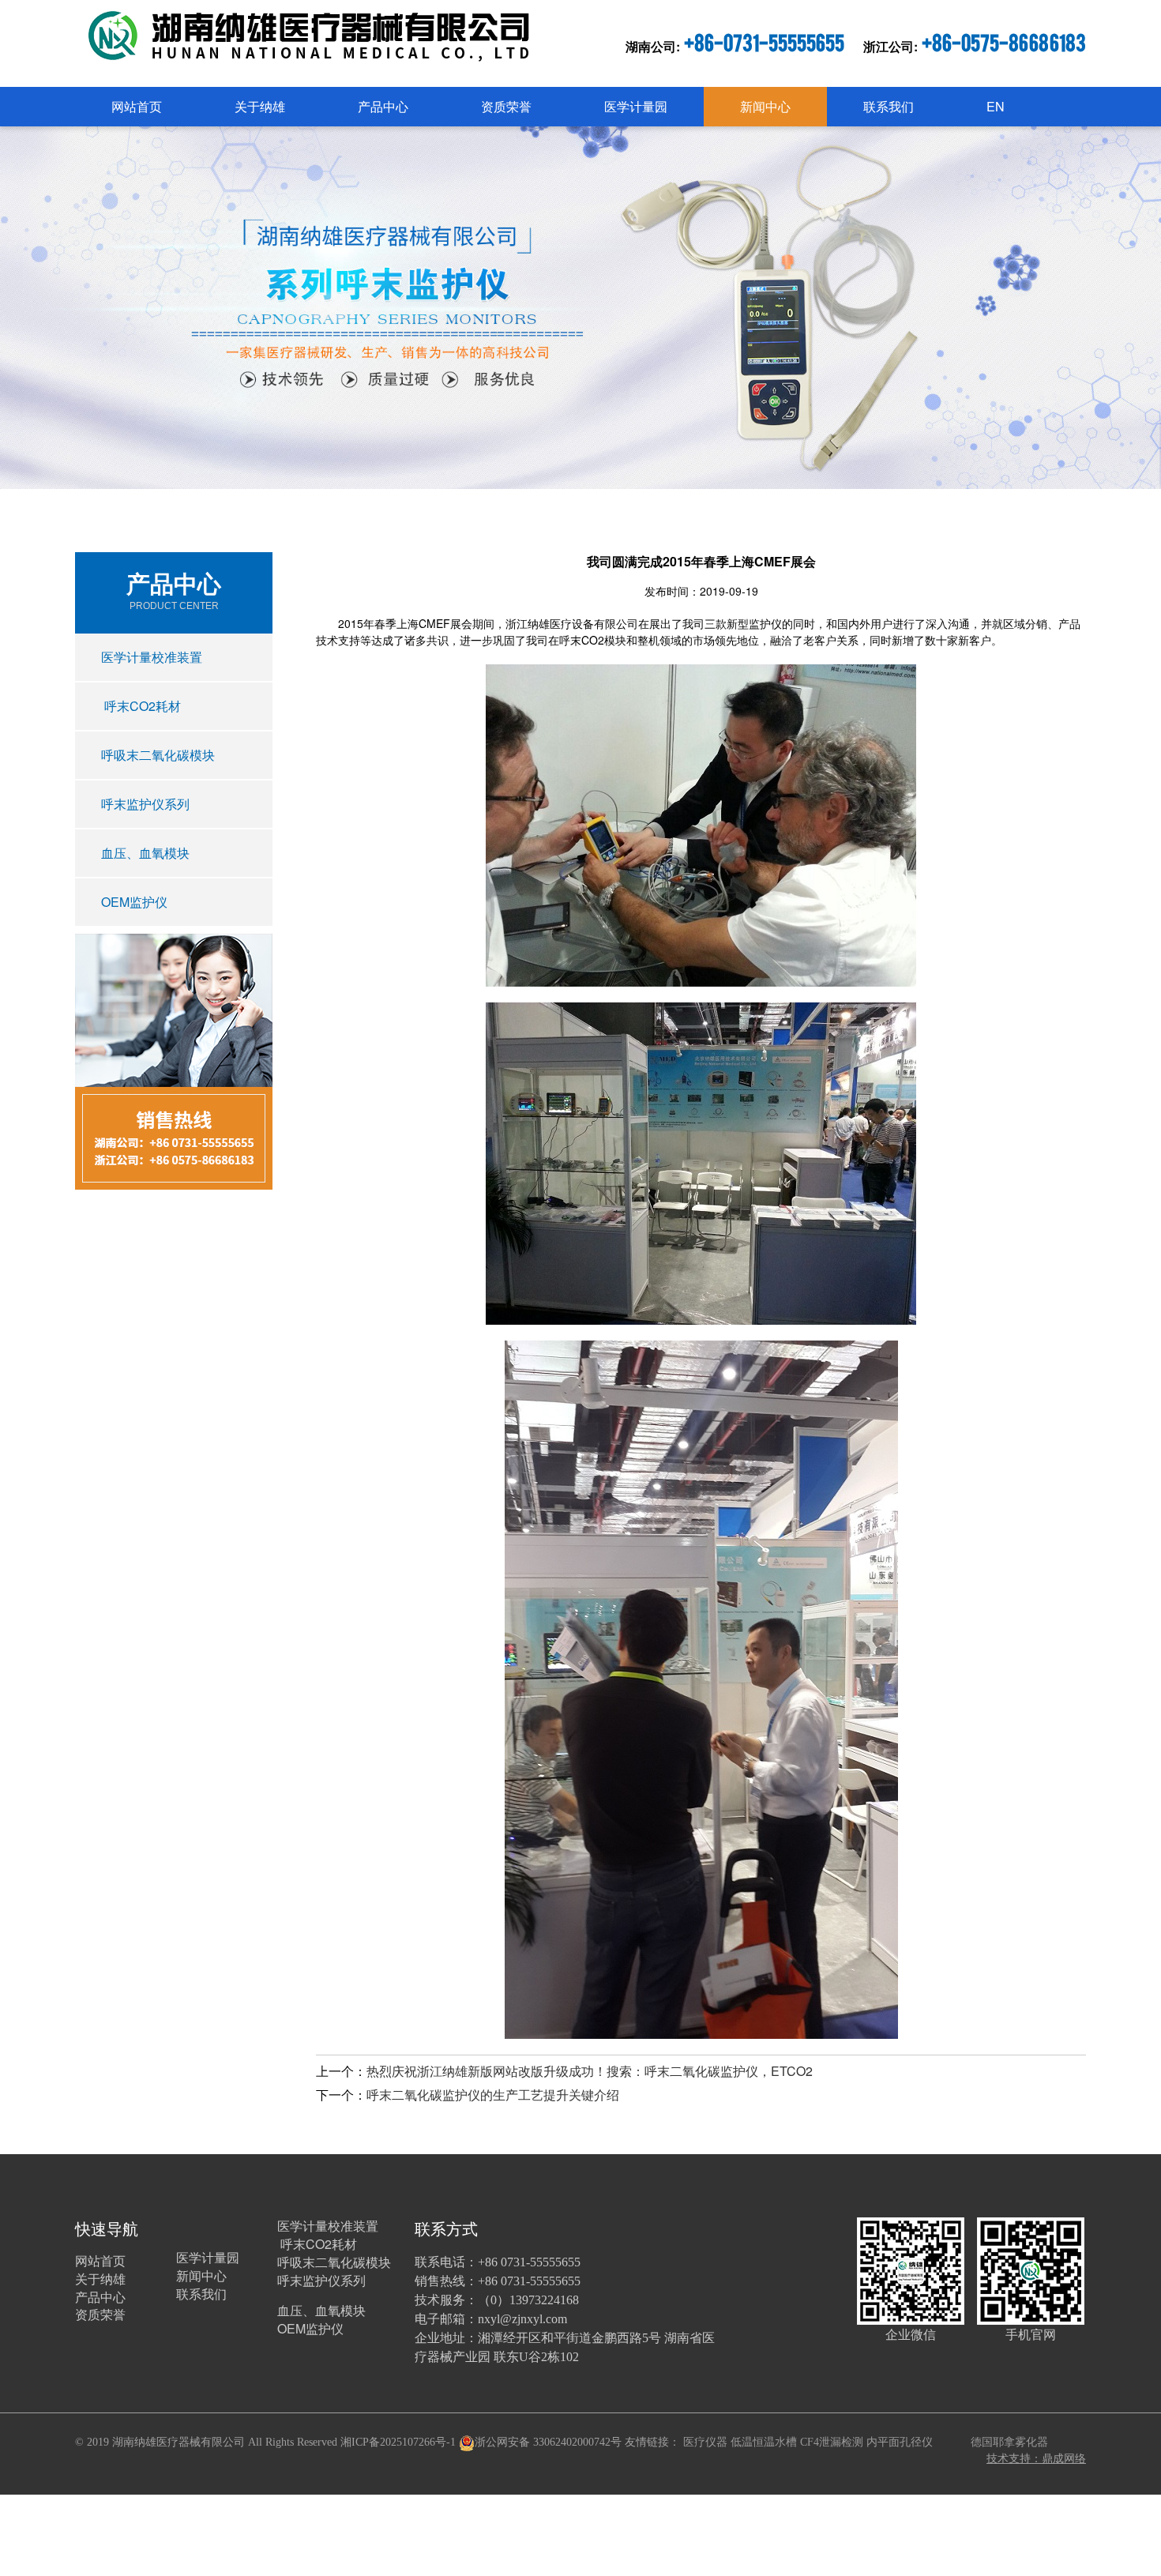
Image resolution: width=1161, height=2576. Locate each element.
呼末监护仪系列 (145, 804)
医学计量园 (636, 106)
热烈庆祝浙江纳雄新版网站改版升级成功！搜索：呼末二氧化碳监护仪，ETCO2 (590, 2071)
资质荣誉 (506, 106)
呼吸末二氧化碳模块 (158, 755)
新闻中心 (765, 106)
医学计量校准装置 (152, 657)
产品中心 (383, 106)
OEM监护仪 (134, 902)
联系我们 (889, 106)
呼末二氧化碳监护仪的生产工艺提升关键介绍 (493, 2095)
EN (996, 106)
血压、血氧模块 (145, 853)
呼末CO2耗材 (141, 706)
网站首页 (137, 106)
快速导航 (107, 2228)
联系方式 (446, 2228)
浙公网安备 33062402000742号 (548, 2442)
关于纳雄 (260, 106)
